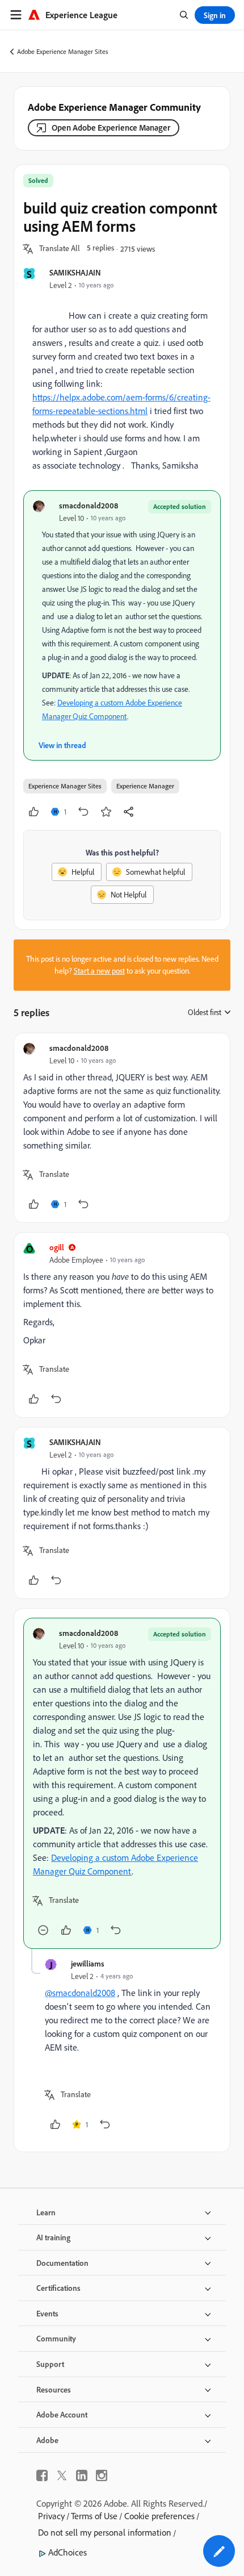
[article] (122, 1128)
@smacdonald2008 (80, 1993)
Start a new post (99, 971)
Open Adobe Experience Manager (111, 128)
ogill (57, 1247)
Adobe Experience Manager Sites (63, 51)
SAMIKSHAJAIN (75, 272)
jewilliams (88, 1963)
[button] (60, 249)
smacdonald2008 (89, 505)
